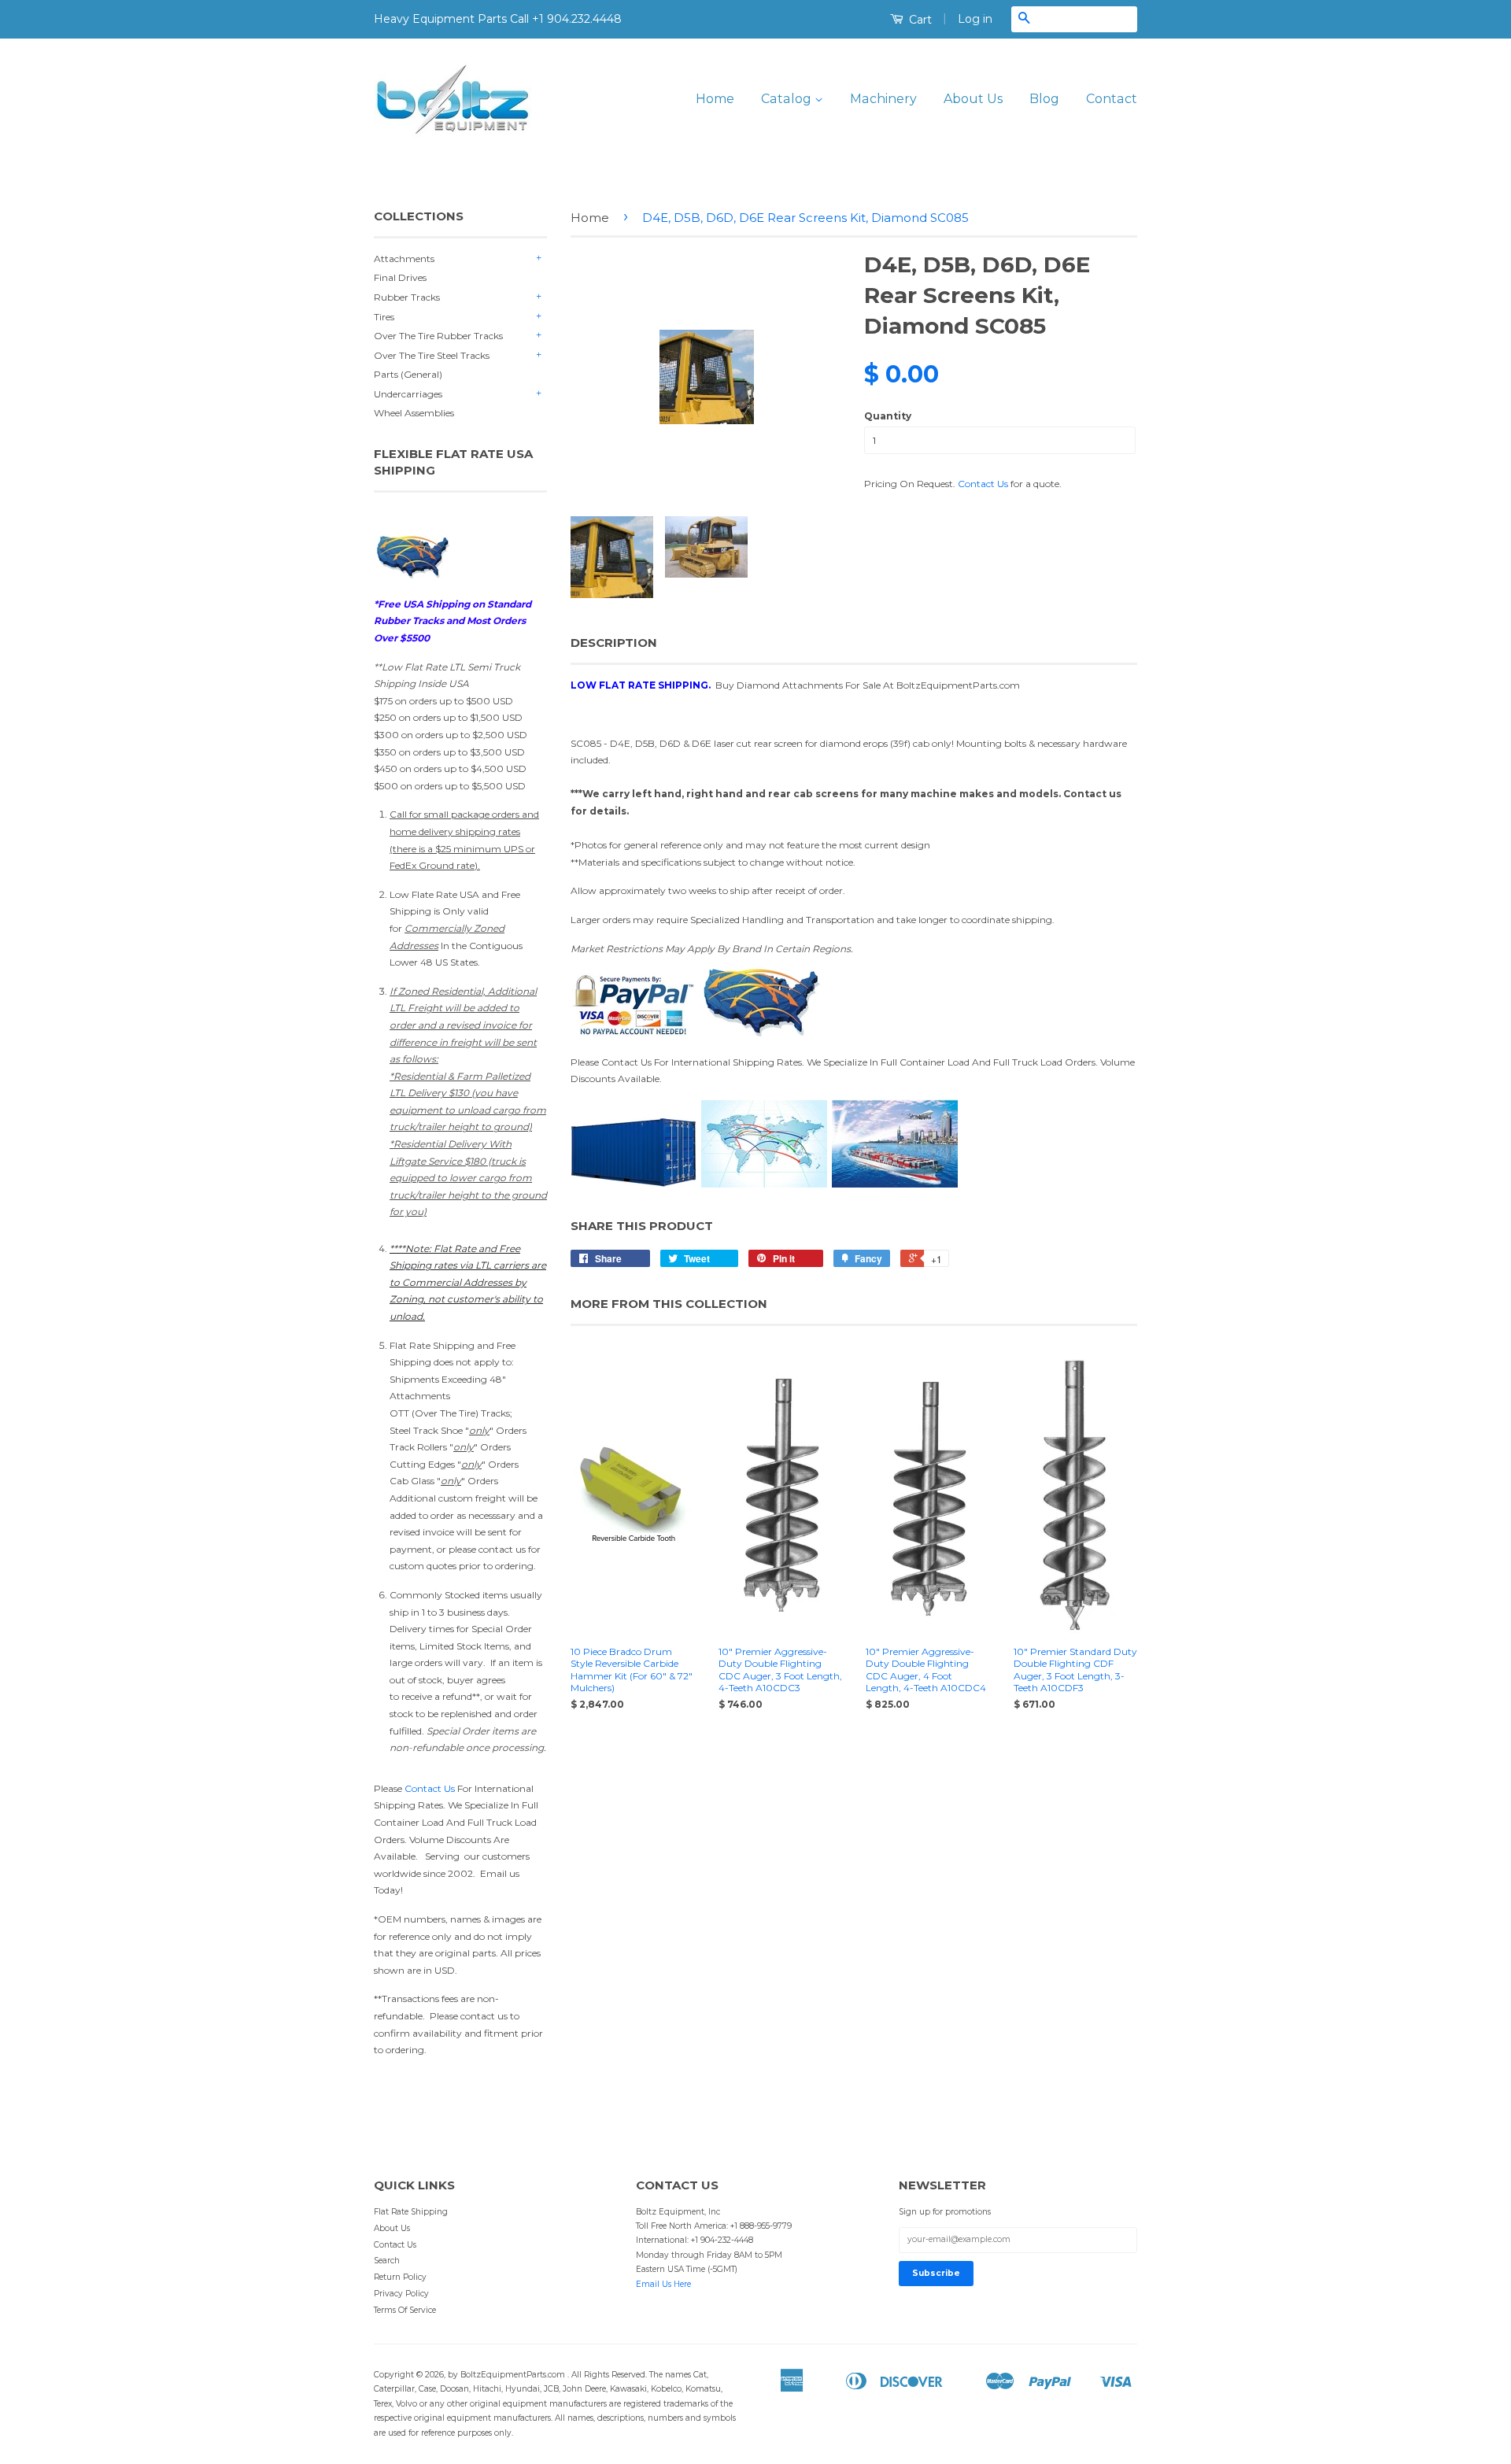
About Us (973, 99)
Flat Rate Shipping (411, 2212)
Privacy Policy (401, 2294)
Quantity (888, 416)
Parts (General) (408, 374)
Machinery (883, 99)
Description (614, 643)
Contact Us (430, 1788)
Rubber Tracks (407, 297)
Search (387, 2261)
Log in (975, 19)
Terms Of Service (405, 2310)
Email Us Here (663, 2284)
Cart (919, 20)
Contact (1112, 99)
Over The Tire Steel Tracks (432, 355)
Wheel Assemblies (414, 413)
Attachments (404, 259)
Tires (384, 317)
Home (715, 99)
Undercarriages (408, 394)
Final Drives (400, 277)
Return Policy (400, 2277)
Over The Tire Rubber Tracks (438, 336)
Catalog (788, 99)
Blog (1044, 99)
